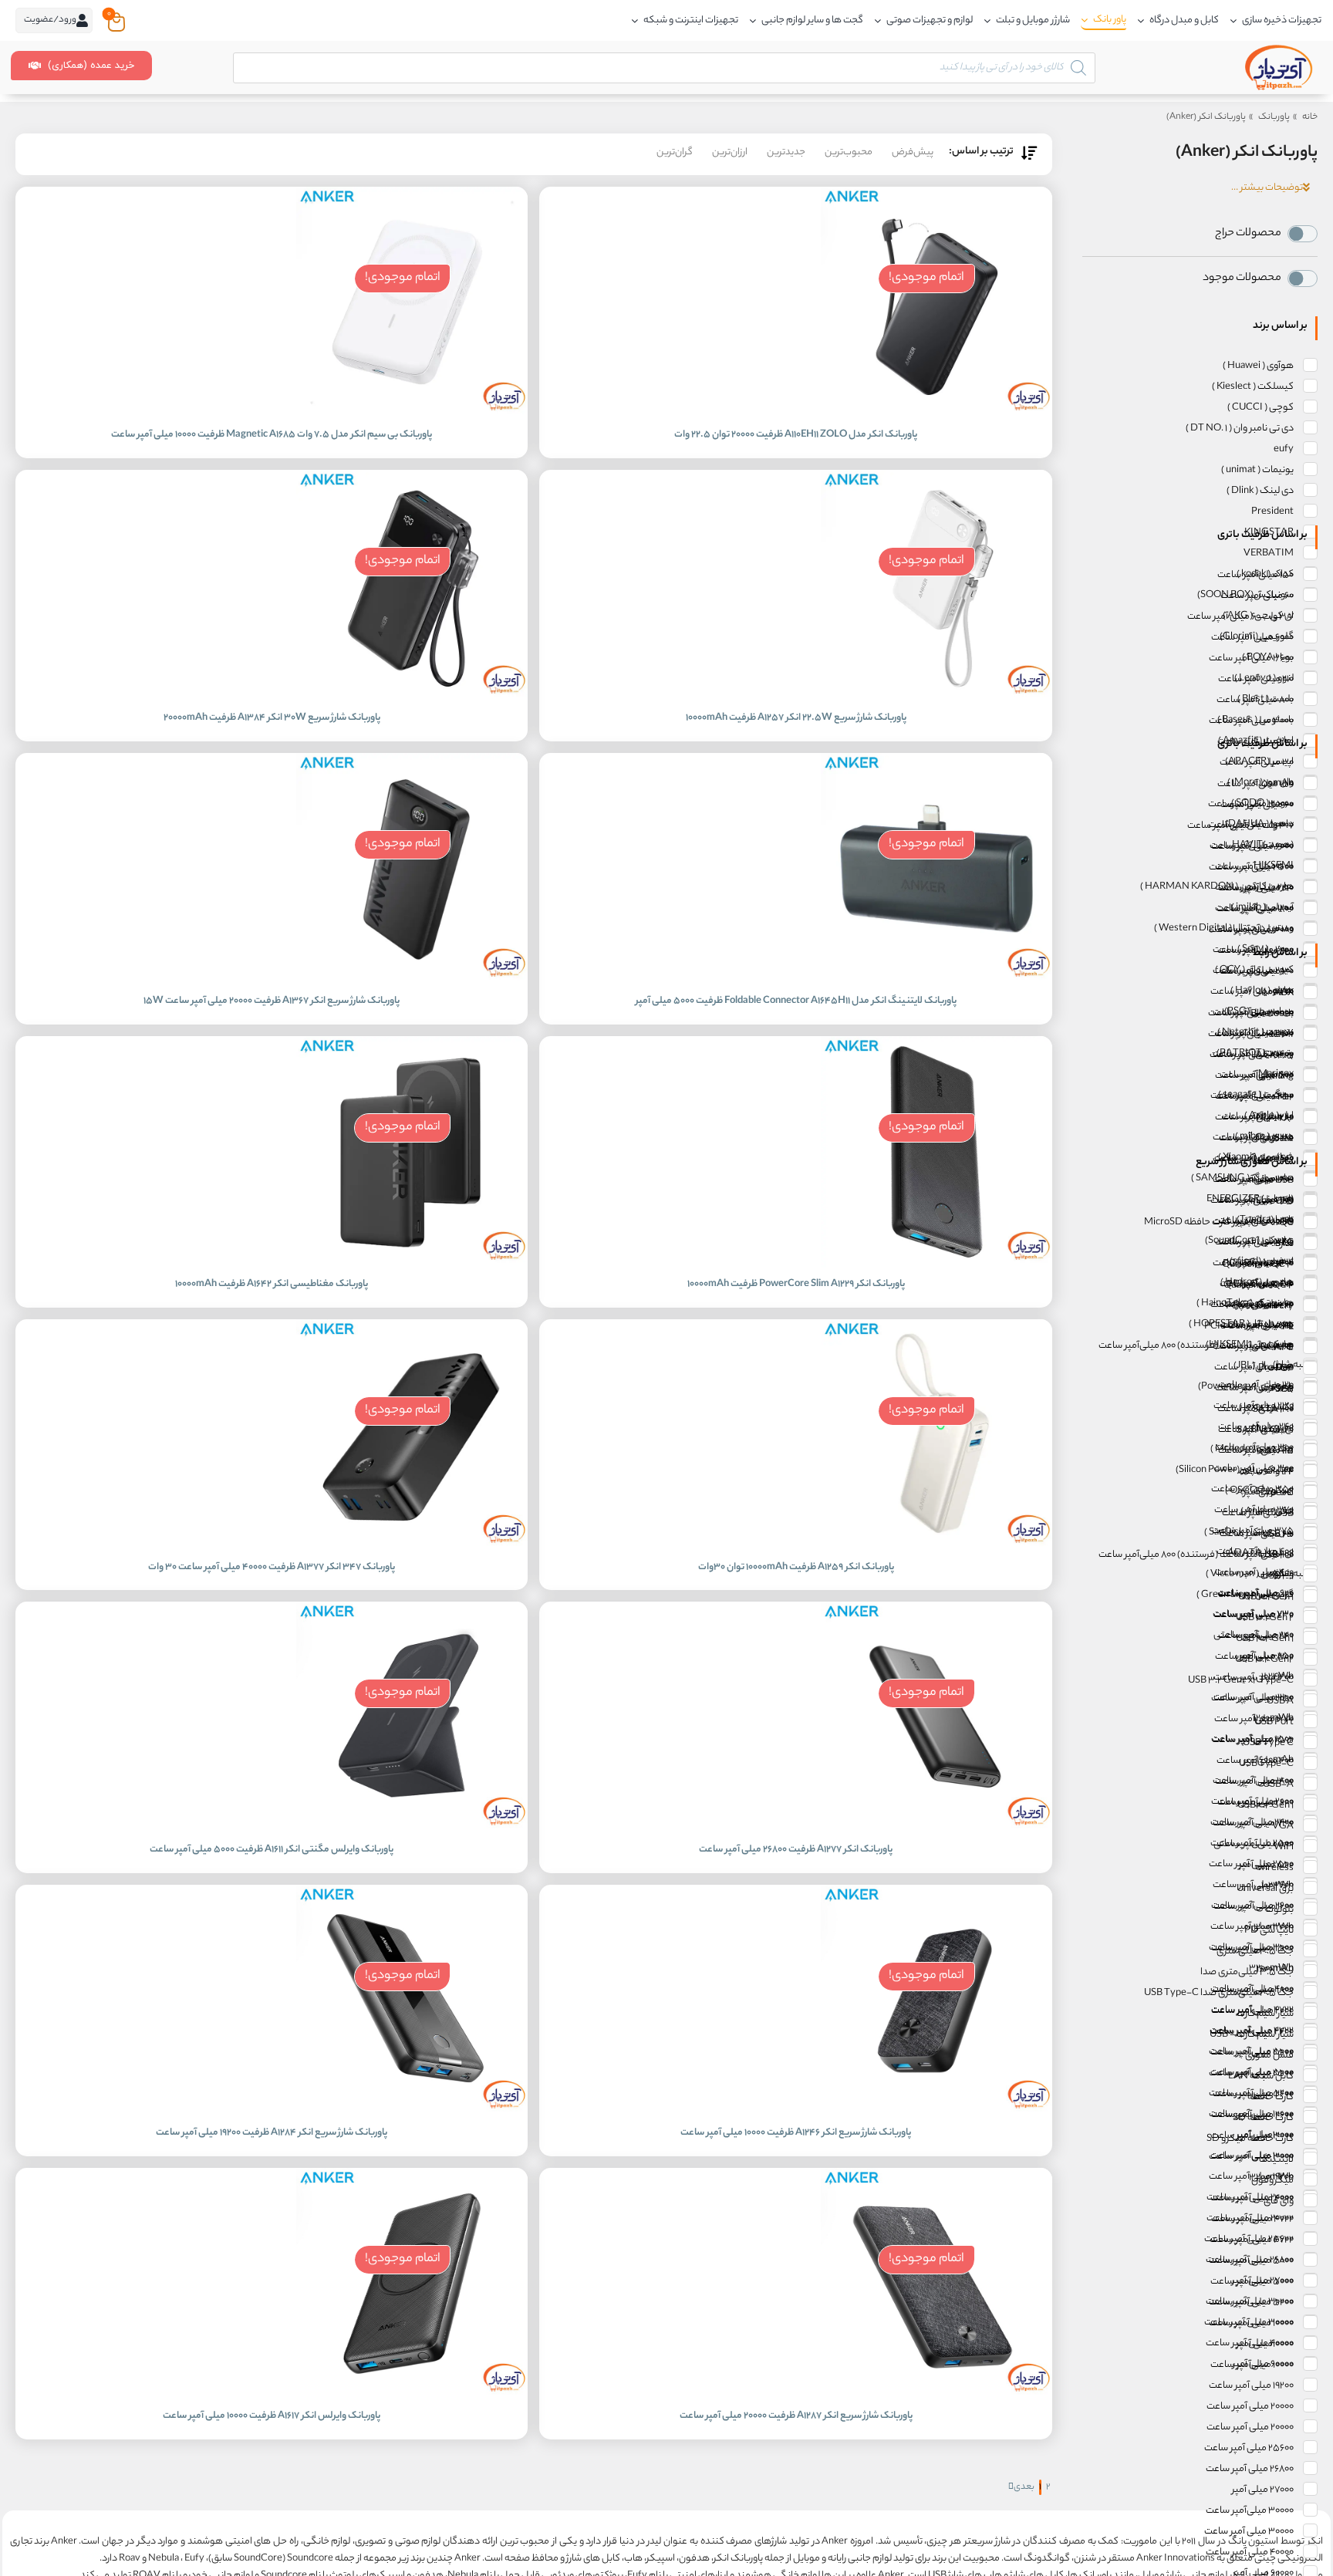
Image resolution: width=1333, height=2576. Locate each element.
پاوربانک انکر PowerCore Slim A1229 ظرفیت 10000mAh (796, 1284)
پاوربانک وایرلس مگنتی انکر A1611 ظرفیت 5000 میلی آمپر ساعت (272, 1850)
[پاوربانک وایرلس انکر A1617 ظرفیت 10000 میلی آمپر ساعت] (412, 2284)
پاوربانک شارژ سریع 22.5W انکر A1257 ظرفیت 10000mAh (796, 718)
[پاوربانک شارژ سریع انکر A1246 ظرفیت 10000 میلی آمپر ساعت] (936, 2000)
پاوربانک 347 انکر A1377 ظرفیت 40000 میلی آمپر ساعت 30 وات (272, 1567)
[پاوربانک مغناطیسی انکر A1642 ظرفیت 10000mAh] (412, 1152)
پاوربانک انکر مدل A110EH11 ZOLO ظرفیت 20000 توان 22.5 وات (796, 435)
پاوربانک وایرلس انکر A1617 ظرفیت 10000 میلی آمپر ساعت (272, 2416)
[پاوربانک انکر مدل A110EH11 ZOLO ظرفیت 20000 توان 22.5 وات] (936, 302)
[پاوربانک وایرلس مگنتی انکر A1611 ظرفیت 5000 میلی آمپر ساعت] (412, 1717)
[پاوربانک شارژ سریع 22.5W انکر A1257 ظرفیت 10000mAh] (936, 586)
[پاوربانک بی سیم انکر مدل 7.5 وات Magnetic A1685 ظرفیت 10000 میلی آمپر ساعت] (412, 302)
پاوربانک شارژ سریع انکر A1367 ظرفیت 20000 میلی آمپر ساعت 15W (272, 1001)
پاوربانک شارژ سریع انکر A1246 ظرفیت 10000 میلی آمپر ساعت (796, 2133)
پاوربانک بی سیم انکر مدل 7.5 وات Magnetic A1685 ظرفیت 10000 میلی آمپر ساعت (272, 435)
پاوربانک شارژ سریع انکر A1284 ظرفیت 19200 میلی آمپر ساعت (272, 2133)
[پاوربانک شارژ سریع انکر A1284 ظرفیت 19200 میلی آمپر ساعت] (412, 2000)
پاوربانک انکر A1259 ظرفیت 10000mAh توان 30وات (796, 1567)
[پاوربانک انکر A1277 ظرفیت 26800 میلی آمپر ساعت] (936, 1717)
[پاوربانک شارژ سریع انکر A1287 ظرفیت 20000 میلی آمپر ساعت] (936, 2284)
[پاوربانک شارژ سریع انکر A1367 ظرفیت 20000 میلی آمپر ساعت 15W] (412, 869)
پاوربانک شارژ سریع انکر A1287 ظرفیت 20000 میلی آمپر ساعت (796, 2416)
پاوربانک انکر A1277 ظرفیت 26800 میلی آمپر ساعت (796, 1850)
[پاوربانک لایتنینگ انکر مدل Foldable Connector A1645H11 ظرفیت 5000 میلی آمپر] (936, 869)
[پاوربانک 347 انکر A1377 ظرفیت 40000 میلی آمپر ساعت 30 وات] (412, 1435)
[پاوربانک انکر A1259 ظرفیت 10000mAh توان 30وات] (936, 1435)
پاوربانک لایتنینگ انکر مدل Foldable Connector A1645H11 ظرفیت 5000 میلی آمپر (796, 1001)
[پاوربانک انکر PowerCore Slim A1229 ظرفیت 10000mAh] (936, 1152)
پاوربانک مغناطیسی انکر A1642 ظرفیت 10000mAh (272, 1284)
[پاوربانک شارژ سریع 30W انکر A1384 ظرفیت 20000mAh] (412, 586)
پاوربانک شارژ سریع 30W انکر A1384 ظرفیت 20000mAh (272, 718)
